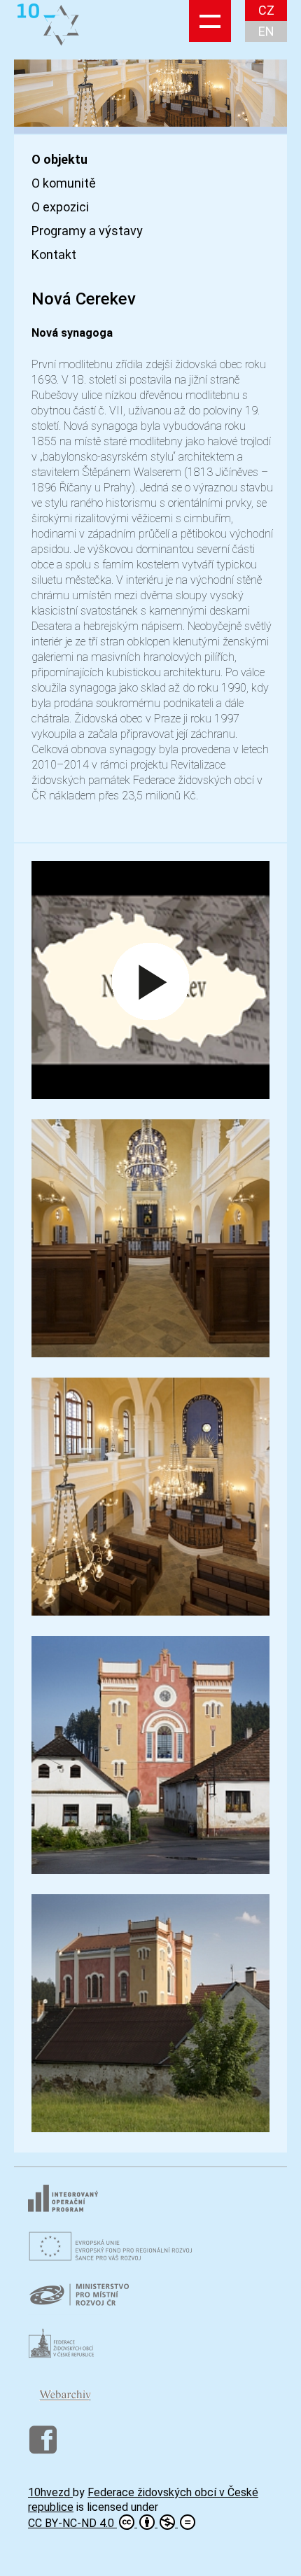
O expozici (60, 207)
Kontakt (54, 255)
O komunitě (64, 183)
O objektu (59, 160)
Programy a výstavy (87, 231)
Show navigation (210, 21)
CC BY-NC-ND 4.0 (72, 2523)
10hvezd (50, 2492)
